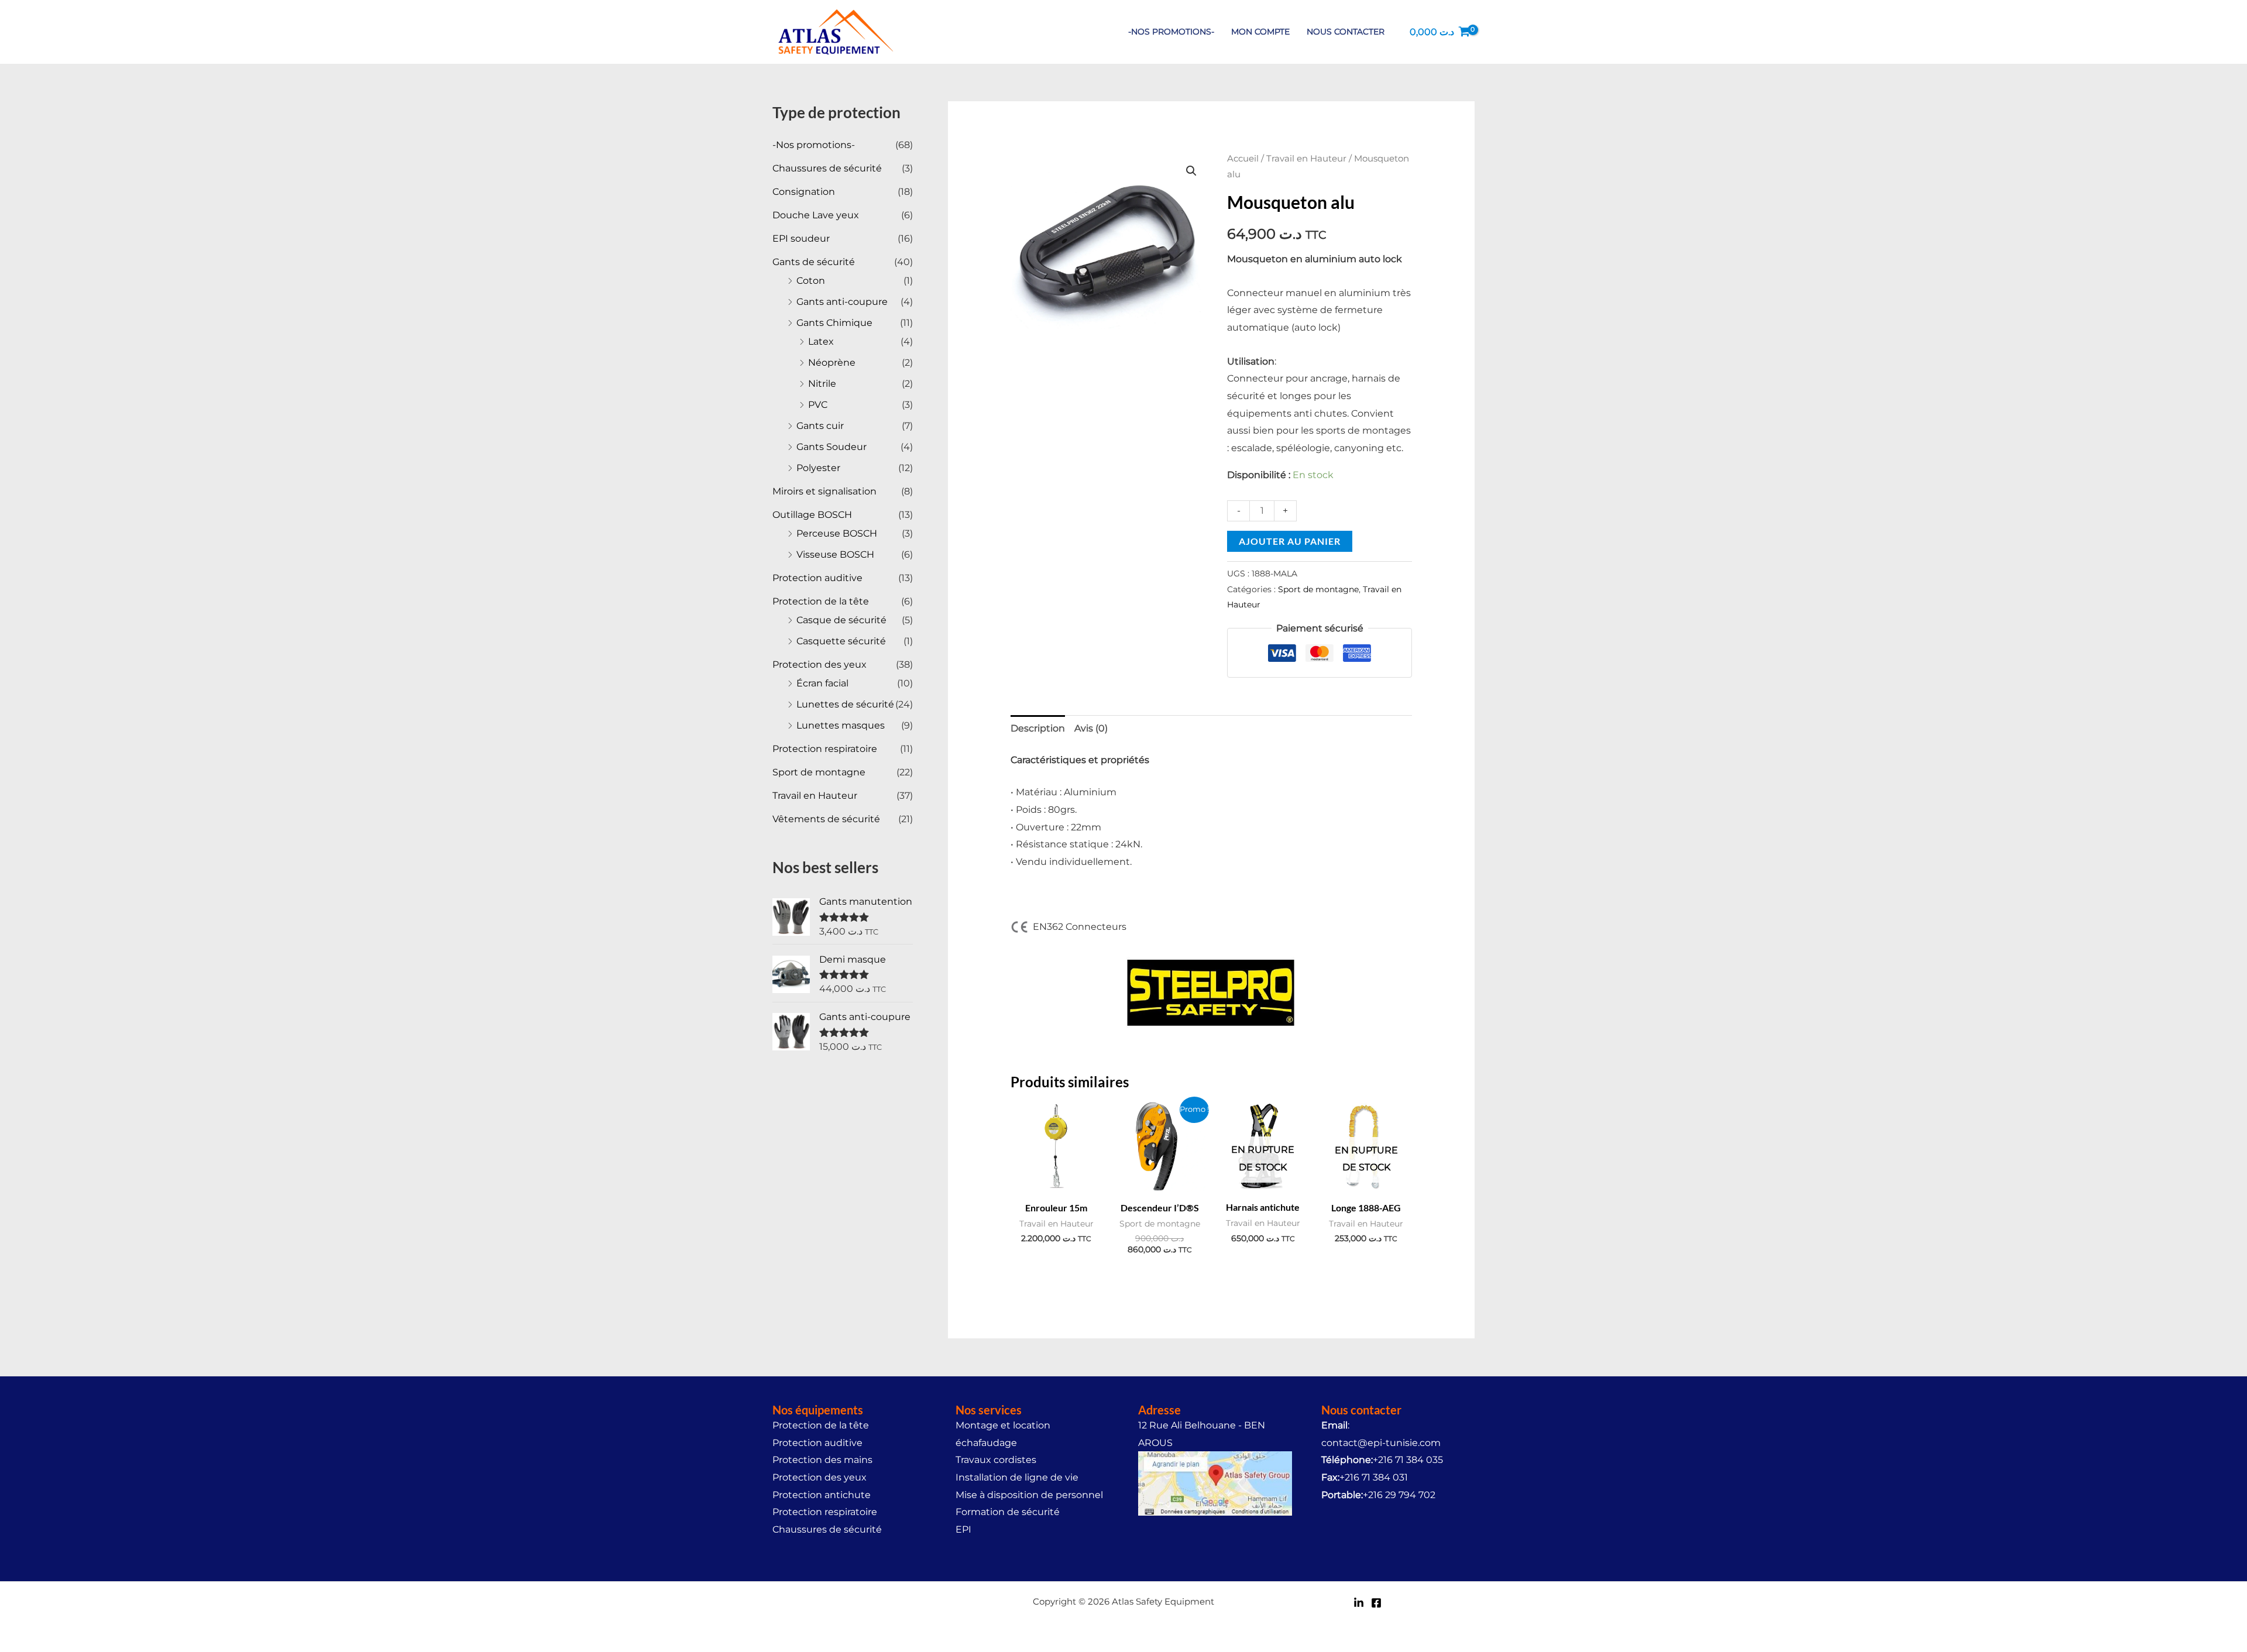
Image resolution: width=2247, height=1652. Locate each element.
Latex (821, 341)
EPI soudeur (801, 238)
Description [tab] (1038, 728)
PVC (818, 405)
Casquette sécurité (841, 641)
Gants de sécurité (814, 262)
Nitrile (822, 384)
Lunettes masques (841, 725)
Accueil (1243, 159)
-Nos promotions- (1171, 32)
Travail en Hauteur (815, 796)
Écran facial (822, 683)
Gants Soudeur (832, 447)
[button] (1191, 171)
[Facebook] (1376, 1603)
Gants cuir (820, 426)
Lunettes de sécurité (845, 704)
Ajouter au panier (1290, 541)
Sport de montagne (819, 772)
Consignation (804, 192)
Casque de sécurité (841, 620)
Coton (811, 281)
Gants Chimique (834, 323)
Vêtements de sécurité (826, 819)
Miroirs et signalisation (824, 491)
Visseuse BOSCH (835, 554)
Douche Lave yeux (816, 215)
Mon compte (1260, 32)
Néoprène (832, 363)
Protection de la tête (821, 601)
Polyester (818, 468)
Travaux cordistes (996, 1460)
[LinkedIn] (1359, 1603)
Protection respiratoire (825, 749)
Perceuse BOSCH (837, 533)
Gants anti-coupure (842, 302)
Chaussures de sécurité (827, 168)
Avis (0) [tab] (1091, 728)
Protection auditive (817, 578)
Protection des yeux (820, 664)
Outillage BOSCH (812, 515)
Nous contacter (1346, 32)
